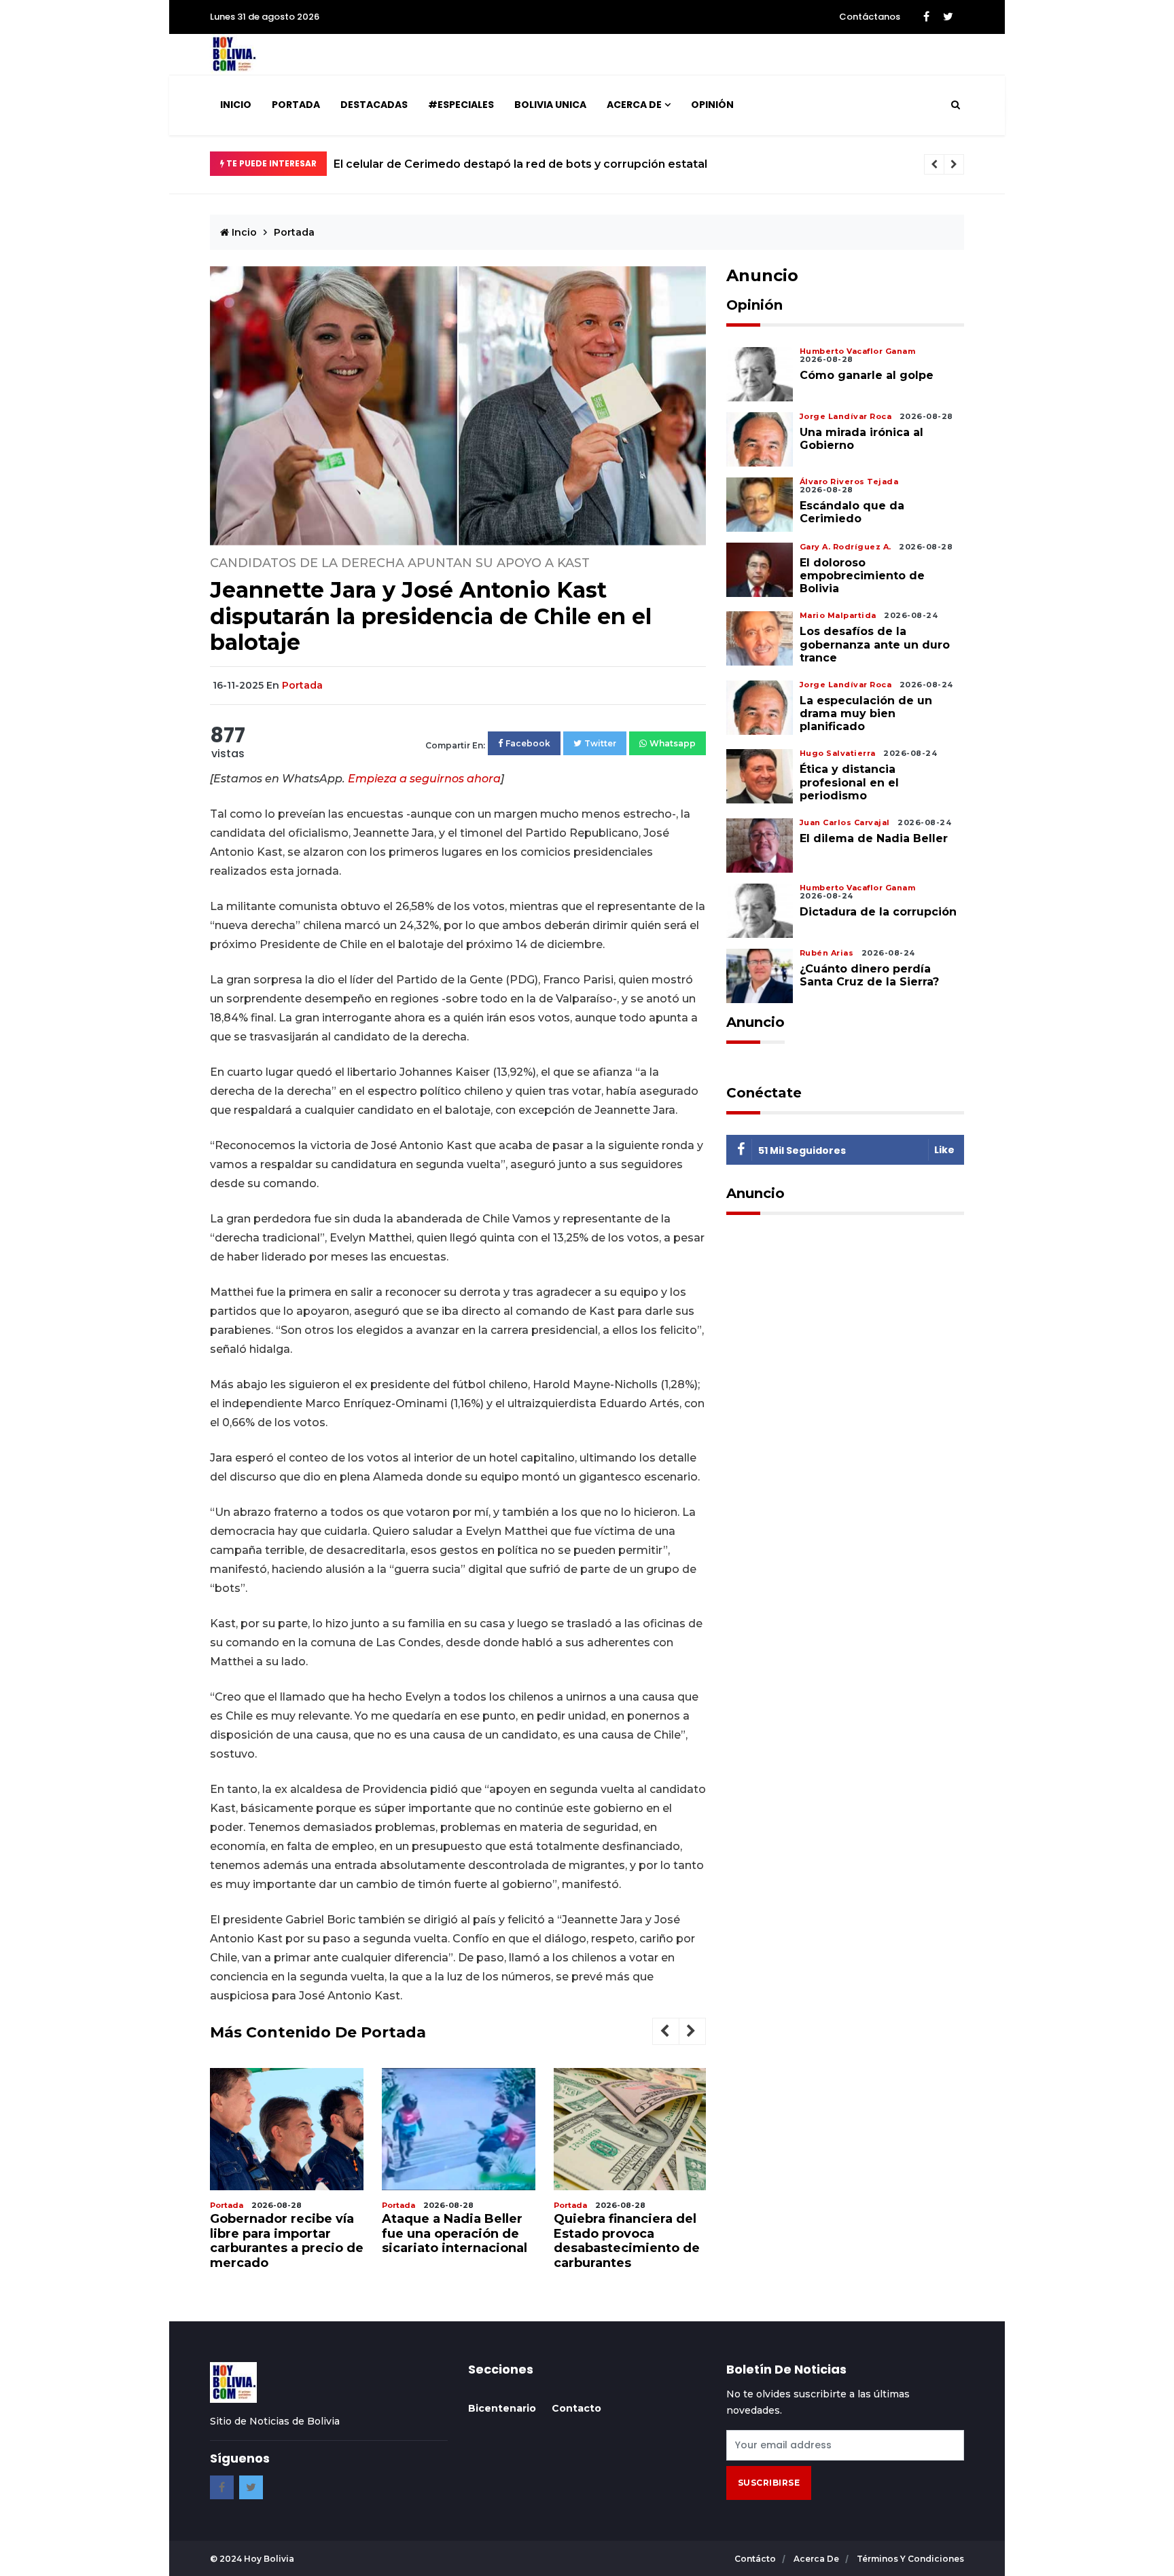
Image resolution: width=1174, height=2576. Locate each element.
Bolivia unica (550, 105)
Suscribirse (769, 2483)
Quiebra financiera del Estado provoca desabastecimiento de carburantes (627, 2241)
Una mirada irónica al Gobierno (861, 439)
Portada (296, 105)
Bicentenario (502, 2408)
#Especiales (461, 105)
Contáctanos (870, 17)
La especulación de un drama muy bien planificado (866, 713)
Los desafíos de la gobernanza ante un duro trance (875, 644)
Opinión (712, 105)
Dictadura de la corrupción (878, 912)
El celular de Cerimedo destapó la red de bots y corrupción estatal (520, 164)
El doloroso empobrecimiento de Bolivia (862, 576)
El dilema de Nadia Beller (874, 838)
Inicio (236, 105)
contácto (756, 2559)
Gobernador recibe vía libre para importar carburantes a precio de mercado (287, 2241)
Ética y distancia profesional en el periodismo (849, 782)
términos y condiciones (910, 2559)
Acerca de (634, 105)
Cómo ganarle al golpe (867, 375)
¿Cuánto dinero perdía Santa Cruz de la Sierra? (869, 975)
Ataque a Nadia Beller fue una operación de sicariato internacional (455, 2233)
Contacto (576, 2408)
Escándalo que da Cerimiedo (852, 512)
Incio (243, 232)
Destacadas (374, 105)
